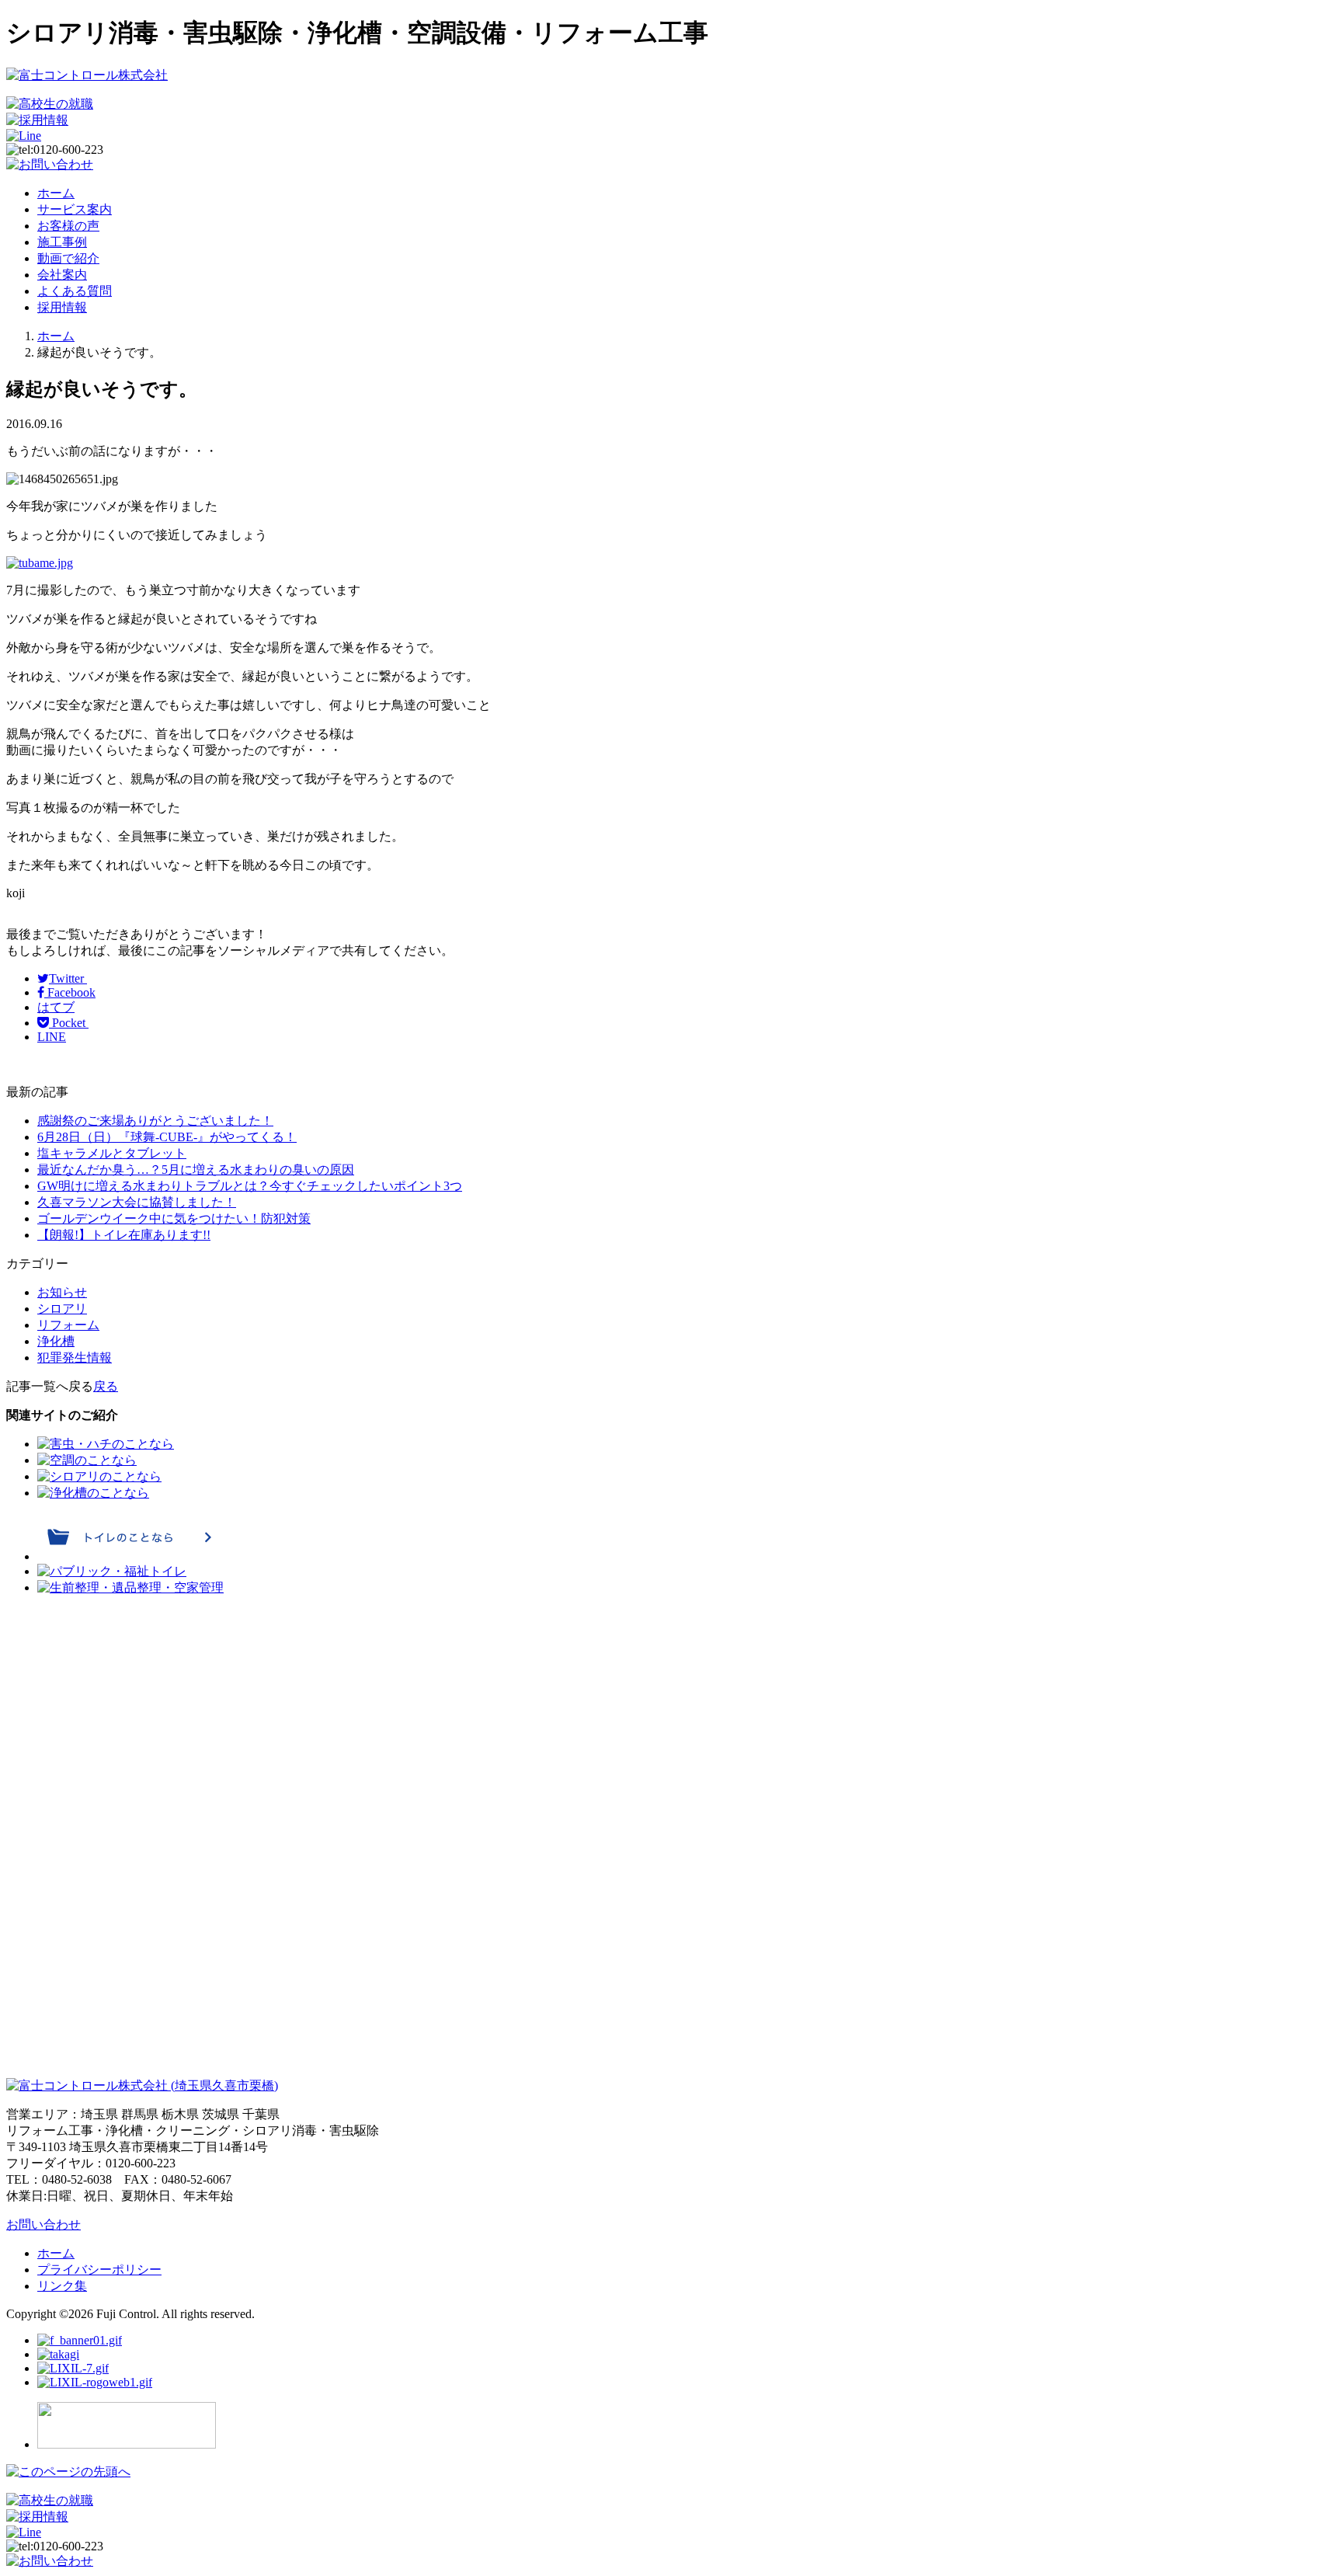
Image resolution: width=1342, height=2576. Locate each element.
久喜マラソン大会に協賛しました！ (137, 1202)
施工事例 (62, 242)
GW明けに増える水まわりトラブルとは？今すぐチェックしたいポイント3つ (250, 1186)
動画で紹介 (68, 258)
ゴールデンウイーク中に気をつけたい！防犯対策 (174, 1218)
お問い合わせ (43, 2224)
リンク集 (62, 2286)
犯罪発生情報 (75, 1358)
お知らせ (62, 1292)
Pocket (69, 1023)
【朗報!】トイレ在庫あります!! (124, 1235)
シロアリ (62, 1309)
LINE (52, 1037)
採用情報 (62, 307)
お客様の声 (68, 226)
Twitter (68, 978)
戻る (106, 1386)
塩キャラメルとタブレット (112, 1153)
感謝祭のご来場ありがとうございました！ (155, 1121)
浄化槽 (56, 1341)
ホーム (56, 193)
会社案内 (62, 275)
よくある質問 (75, 291)
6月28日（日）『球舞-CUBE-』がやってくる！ (167, 1137)
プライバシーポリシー (99, 2270)
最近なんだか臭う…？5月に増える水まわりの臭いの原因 (196, 1170)
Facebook (70, 992)
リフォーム (68, 1325)
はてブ (56, 1007)
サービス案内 (75, 209)
